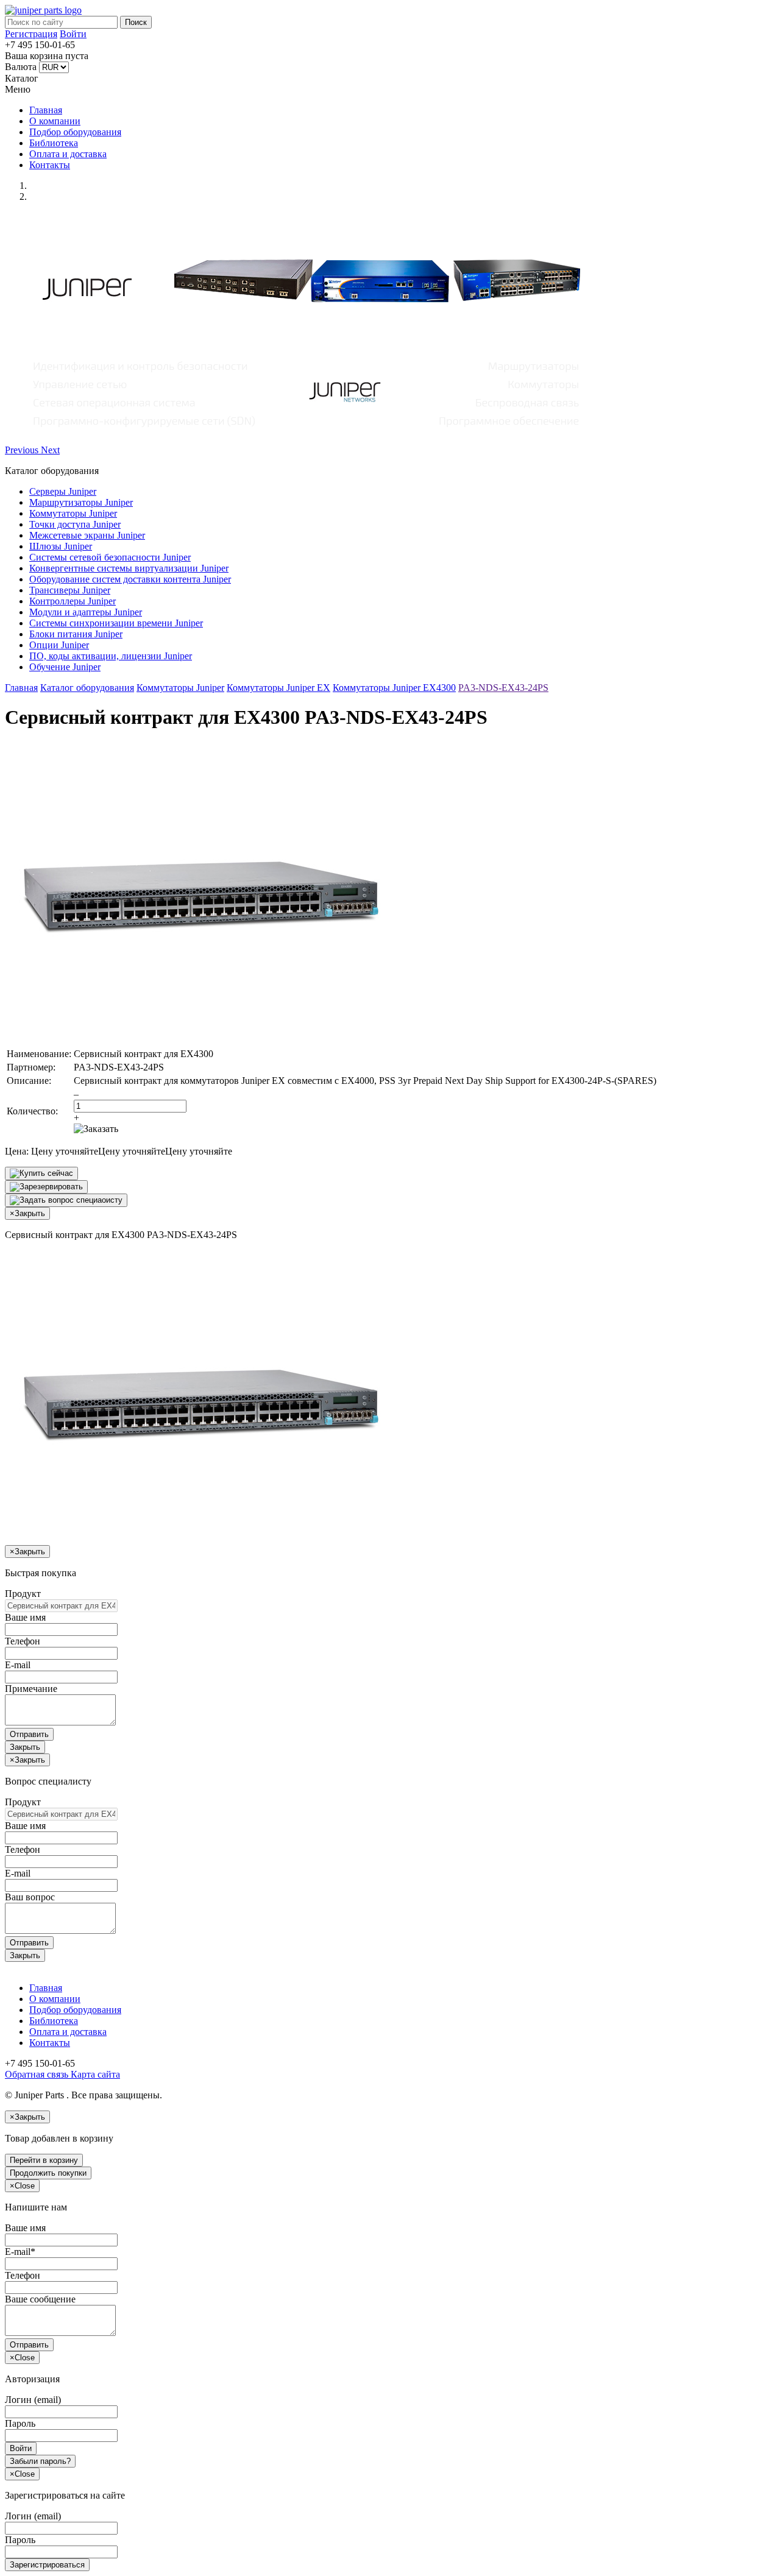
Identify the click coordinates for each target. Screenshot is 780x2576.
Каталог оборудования (87, 688)
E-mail (18, 1665)
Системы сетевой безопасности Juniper (110, 557)
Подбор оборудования (75, 132)
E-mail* (20, 2252)
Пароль (20, 2423)
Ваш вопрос (30, 1897)
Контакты (50, 165)
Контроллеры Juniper (73, 601)
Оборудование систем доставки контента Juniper (130, 579)
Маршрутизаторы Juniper (81, 502)
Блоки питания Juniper (76, 634)
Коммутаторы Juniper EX (278, 688)
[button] (23, 450)
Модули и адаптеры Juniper (86, 612)
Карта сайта (94, 2074)
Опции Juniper (59, 645)
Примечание (31, 1689)
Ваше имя (25, 1617)
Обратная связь (37, 2074)
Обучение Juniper (65, 667)
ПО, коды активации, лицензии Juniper (111, 656)
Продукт (23, 1594)
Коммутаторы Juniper (73, 513)
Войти (73, 34)
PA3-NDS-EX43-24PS (503, 688)
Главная (46, 110)
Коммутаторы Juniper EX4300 (394, 688)
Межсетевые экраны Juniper (87, 535)
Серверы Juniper (63, 491)
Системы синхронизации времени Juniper (116, 623)
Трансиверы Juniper (70, 590)
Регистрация (31, 34)
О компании (55, 121)
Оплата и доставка (68, 154)
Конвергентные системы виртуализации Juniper (129, 568)
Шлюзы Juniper (61, 546)
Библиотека (54, 143)
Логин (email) (33, 2400)
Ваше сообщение (40, 2299)
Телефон (23, 1641)
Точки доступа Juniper (75, 524)
